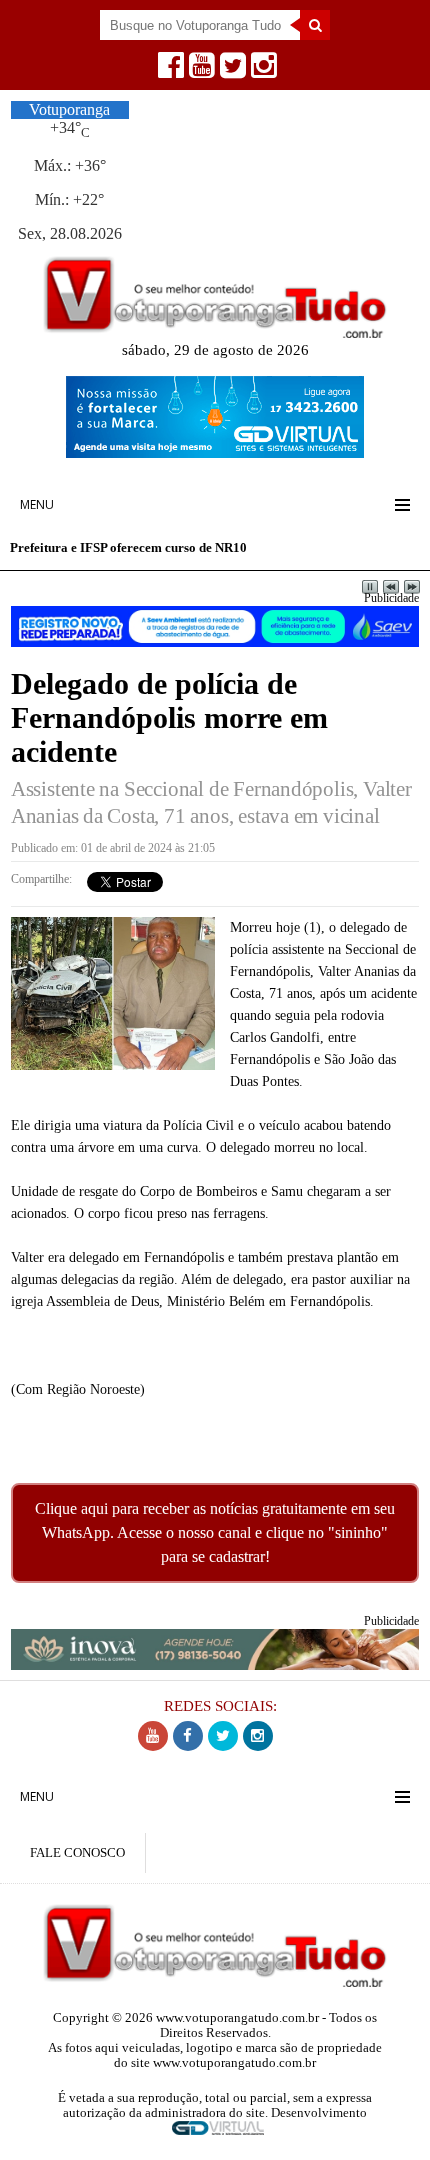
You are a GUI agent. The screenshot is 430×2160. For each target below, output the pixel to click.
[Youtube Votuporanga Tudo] (199, 70)
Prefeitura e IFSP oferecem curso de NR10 (128, 548)
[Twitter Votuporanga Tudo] (230, 70)
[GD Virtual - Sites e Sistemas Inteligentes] (215, 452)
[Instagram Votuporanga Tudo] (261, 70)
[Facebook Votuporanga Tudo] (168, 70)
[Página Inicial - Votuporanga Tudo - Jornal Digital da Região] (215, 333)
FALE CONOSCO (77, 1853)
